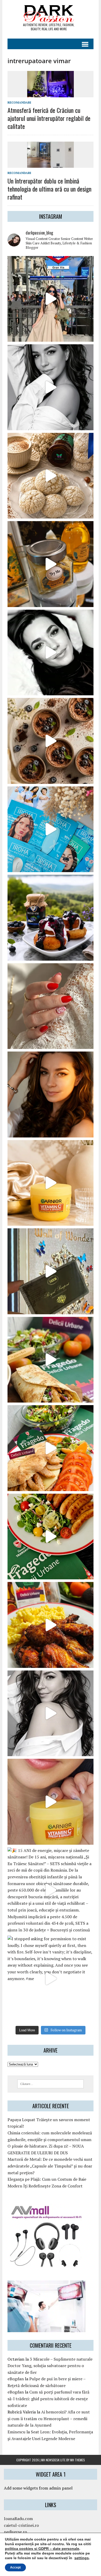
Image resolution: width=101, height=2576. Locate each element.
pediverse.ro (15, 2532)
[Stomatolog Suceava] (46, 2329)
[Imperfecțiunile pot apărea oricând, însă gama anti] (51, 829)
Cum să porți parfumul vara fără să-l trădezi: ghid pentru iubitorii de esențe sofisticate (48, 2399)
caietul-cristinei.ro (21, 2525)
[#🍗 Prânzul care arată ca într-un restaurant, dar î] (51, 1625)
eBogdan (16, 2379)
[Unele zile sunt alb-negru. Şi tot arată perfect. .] (51, 1713)
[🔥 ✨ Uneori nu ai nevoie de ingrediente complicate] (51, 1360)
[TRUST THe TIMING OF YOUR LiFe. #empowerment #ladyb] (51, 387)
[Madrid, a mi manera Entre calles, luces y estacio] (51, 299)
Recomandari (19, 102)
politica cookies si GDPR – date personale (42, 2549)
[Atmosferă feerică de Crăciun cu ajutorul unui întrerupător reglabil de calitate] (51, 94)
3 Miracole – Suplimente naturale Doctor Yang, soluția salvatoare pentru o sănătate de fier (50, 2366)
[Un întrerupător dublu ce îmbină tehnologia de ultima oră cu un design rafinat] (51, 164)
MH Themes (78, 2460)
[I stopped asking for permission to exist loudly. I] (51, 1979)
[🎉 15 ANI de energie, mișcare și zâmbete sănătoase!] (51, 1890)
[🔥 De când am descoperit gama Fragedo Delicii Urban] (51, 1448)
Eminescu (16, 2432)
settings (82, 2558)
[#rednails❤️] (51, 1006)
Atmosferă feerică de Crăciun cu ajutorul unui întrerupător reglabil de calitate (49, 118)
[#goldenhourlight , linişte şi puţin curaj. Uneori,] (51, 1094)
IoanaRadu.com (18, 2519)
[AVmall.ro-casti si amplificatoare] (46, 2265)
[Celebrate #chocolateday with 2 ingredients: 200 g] (51, 741)
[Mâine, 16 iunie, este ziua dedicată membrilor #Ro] (51, 1271)
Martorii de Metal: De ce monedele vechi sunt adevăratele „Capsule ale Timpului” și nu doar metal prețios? (50, 2166)
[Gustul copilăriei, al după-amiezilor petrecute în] (51, 476)
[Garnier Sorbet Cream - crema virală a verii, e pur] (51, 1183)
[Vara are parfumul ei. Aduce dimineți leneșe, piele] (51, 564)
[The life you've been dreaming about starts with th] (51, 653)
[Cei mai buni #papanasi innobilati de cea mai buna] (51, 918)
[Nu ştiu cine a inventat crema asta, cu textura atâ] (51, 1802)
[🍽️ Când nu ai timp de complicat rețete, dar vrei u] (51, 1537)
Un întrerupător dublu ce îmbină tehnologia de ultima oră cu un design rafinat (49, 189)
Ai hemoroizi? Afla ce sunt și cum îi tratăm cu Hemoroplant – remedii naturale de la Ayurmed (49, 2418)
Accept (15, 2567)
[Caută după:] (51, 2083)
